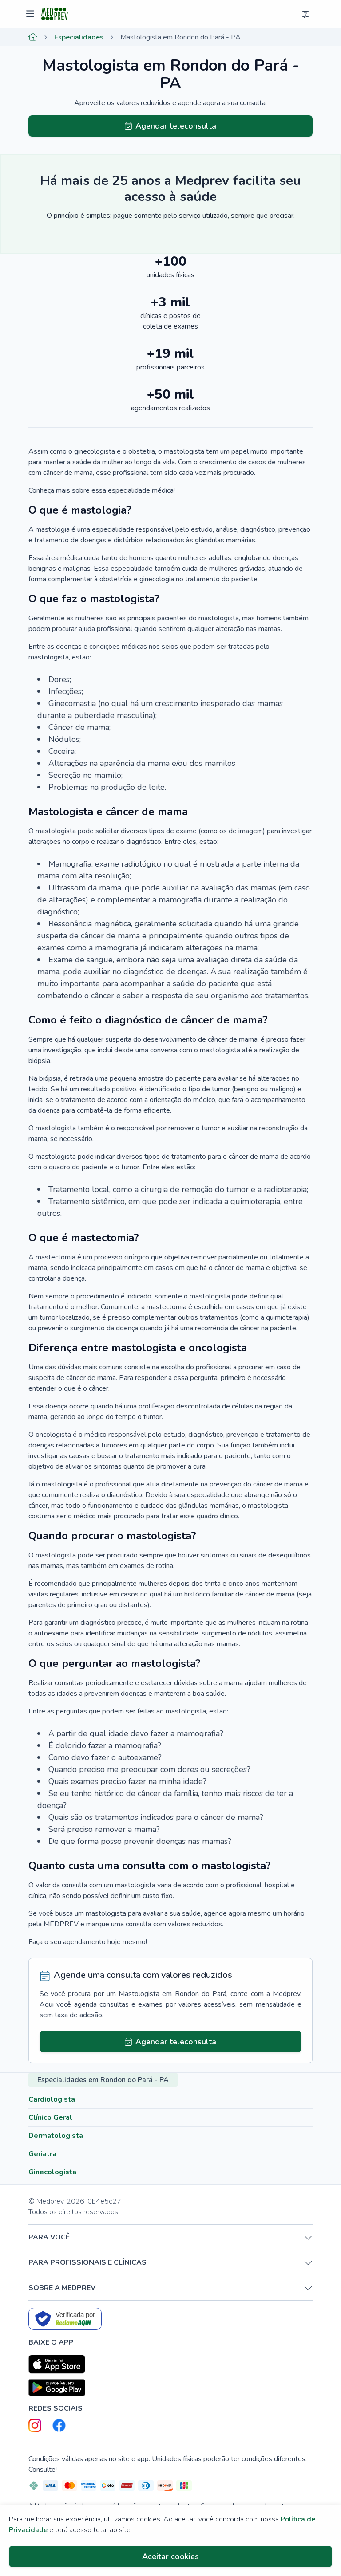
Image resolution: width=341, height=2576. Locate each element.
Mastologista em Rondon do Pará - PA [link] (180, 37)
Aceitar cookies (170, 2556)
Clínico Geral (50, 2117)
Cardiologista (52, 2099)
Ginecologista (52, 2172)
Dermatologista (56, 2136)
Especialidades (79, 37)
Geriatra (42, 2154)
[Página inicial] (33, 37)
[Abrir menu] (31, 14)
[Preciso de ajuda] (305, 14)
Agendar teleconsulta (176, 126)
